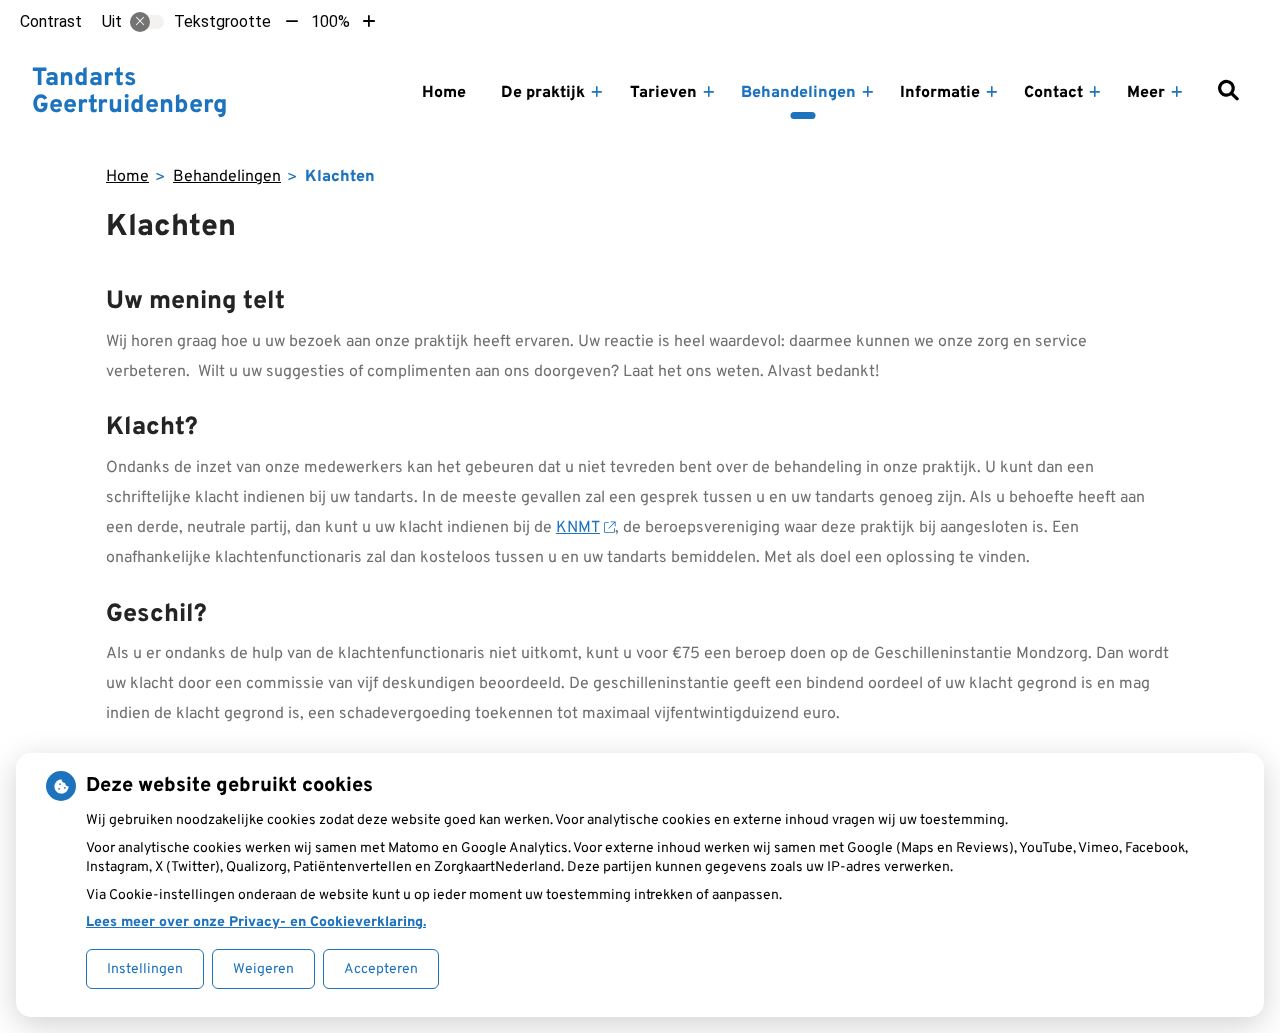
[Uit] (147, 22)
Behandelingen (798, 93)
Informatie (940, 93)
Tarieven (663, 93)
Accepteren (381, 969)
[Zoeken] (1228, 93)
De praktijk (543, 93)
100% (330, 21)
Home (444, 93)
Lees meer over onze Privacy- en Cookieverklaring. (256, 922)
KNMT (578, 528)
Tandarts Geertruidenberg (130, 93)
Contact (1053, 93)
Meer (1146, 93)
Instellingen (145, 969)
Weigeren (263, 969)
